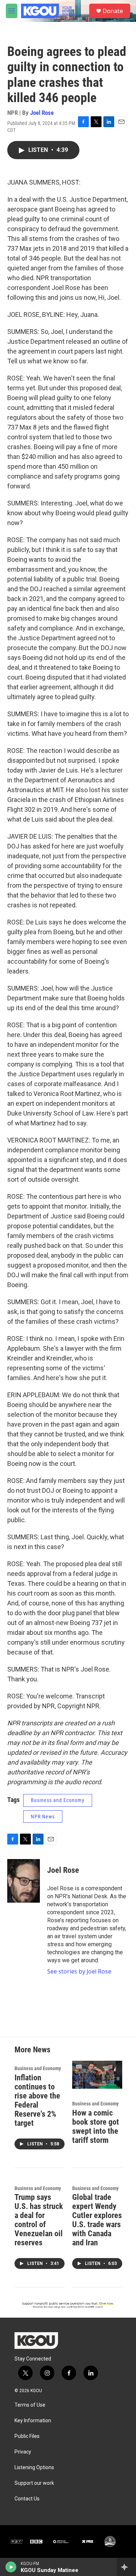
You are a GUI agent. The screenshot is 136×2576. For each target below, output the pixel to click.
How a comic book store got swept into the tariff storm (96, 2126)
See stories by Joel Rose (79, 1971)
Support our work (34, 2483)
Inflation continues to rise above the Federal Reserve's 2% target (37, 2100)
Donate (113, 11)
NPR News (43, 1817)
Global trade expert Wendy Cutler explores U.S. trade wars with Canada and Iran (97, 2220)
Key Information (33, 2421)
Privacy (23, 2452)
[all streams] (126, 2567)
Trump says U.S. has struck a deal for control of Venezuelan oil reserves (39, 2220)
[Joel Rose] (24, 1881)
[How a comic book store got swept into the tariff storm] (97, 2075)
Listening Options (34, 2468)
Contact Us (27, 2499)
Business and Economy (58, 1800)
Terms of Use (30, 2405)
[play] (11, 2567)
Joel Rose (42, 113)
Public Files (27, 2436)
